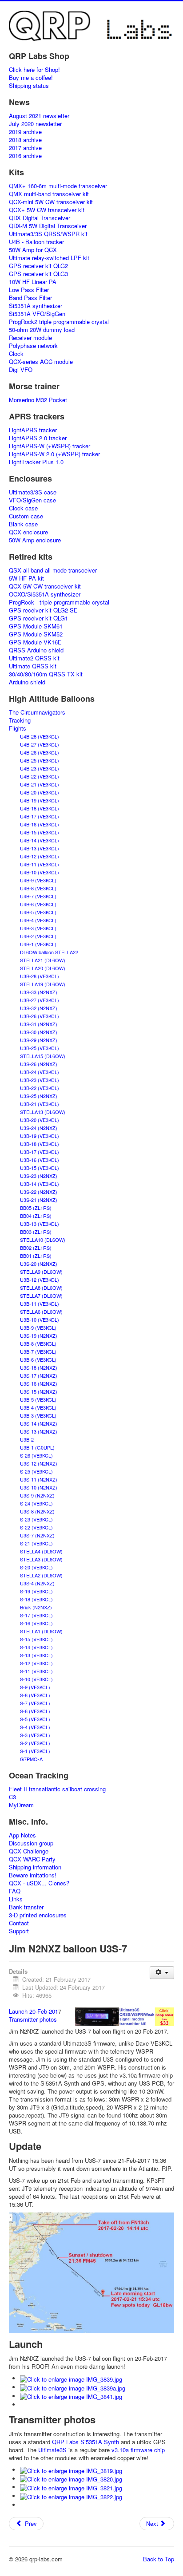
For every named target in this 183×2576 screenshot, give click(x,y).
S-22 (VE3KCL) (36, 1527)
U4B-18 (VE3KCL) (40, 808)
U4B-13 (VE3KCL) (40, 848)
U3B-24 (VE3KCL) (40, 1072)
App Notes (22, 1835)
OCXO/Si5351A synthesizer (45, 594)
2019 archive (25, 132)
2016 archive (25, 156)
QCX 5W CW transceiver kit (45, 586)
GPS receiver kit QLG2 (38, 266)
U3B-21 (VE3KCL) (40, 1104)
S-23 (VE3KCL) (36, 1519)
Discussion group (31, 1843)
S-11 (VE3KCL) (36, 1671)
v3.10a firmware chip (138, 2450)
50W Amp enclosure (35, 540)
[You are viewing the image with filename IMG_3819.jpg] (71, 2470)
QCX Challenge (29, 1851)
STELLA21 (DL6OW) (43, 960)
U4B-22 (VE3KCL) (40, 776)
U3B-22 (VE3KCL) (40, 1088)
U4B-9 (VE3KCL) (38, 880)
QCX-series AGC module (41, 362)
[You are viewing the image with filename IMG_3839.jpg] (71, 2378)
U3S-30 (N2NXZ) (39, 1032)
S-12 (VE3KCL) (36, 1663)
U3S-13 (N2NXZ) (39, 1431)
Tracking (20, 720)
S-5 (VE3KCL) (35, 1719)
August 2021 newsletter (39, 116)
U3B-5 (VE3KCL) (38, 1399)
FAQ (15, 1891)
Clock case (23, 508)
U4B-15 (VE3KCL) (40, 832)
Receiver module (30, 338)
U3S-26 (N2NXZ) (39, 1064)
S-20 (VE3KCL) (36, 1567)
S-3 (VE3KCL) (35, 1735)
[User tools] (162, 1973)
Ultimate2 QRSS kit (34, 658)
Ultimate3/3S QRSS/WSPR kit (48, 234)
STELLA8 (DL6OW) (41, 1288)
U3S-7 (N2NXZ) (37, 1535)
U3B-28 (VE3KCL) (40, 976)
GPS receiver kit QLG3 (38, 274)
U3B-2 (27, 1439)
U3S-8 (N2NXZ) (37, 1511)
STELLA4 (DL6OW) (41, 1551)
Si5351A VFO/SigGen (37, 314)
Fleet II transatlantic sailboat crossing (57, 1789)
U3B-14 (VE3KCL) (40, 1184)
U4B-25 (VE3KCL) (40, 760)
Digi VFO (21, 370)
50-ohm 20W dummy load (42, 330)
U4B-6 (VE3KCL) (38, 904)
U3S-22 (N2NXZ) (39, 1192)
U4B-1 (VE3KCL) (38, 944)
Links (16, 1899)
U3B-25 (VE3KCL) (40, 1048)
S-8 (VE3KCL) (35, 1695)
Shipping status (29, 86)
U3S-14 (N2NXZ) (39, 1423)
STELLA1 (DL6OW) (41, 1631)
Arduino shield (27, 682)
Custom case (26, 516)
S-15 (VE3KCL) (36, 1639)
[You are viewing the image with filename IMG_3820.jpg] (71, 2479)
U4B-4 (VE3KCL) (38, 920)
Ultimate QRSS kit (33, 666)
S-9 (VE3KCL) (35, 1687)
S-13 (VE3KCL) (36, 1655)
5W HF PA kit (26, 578)
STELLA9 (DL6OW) (41, 1272)
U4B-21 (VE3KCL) (40, 784)
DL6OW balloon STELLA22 (49, 952)
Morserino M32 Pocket (38, 400)
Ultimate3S (52, 2450)
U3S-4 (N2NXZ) (37, 1583)
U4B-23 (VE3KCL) (40, 768)
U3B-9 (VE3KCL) (38, 1328)
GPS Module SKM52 (36, 634)
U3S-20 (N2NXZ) (39, 1264)
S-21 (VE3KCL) (36, 1543)
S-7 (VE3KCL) (35, 1703)
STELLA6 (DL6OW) (41, 1312)
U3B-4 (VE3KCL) (38, 1407)
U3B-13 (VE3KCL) (40, 1224)
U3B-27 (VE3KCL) (40, 1000)
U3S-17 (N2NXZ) (39, 1375)
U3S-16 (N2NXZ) (39, 1383)
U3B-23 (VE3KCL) (40, 1080)
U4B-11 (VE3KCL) (40, 864)
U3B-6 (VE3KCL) (38, 1359)
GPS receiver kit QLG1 (38, 618)
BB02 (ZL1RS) (36, 1248)
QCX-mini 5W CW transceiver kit (51, 202)
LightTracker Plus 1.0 (36, 462)
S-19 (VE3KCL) (36, 1591)
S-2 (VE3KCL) (35, 1743)
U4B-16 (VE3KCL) (40, 824)
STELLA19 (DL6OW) (43, 984)
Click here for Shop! (34, 70)
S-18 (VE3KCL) (36, 1599)
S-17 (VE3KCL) (36, 1615)
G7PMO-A (31, 1759)
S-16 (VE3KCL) (36, 1623)
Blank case (23, 524)
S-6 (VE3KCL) (35, 1711)
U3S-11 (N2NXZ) (39, 1479)
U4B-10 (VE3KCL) (40, 872)
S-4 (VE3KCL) (35, 1727)
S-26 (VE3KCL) (36, 1455)
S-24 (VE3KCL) (36, 1503)
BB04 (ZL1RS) (36, 1216)
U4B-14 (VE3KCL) (40, 840)
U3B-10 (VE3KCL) (40, 1320)
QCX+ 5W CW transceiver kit (47, 210)
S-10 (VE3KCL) (36, 1679)
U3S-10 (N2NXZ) (39, 1487)
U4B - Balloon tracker (36, 242)
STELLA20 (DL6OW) (43, 968)
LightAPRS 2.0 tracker (38, 438)
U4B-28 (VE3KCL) (40, 736)
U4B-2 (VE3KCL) (38, 936)
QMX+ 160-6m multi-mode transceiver (58, 186)
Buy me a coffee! (31, 78)
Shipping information (35, 1867)
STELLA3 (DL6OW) (41, 1559)
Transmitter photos (33, 2019)
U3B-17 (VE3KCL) (40, 1152)
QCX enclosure (28, 532)
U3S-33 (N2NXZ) (39, 992)
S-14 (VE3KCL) (36, 1647)
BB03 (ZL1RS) (36, 1232)
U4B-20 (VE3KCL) (40, 792)
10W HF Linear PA (33, 282)
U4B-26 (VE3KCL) (40, 752)
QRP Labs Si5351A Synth (86, 2442)
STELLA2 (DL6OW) (41, 1575)
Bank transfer (26, 1907)
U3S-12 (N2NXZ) (39, 1463)
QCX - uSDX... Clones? (39, 1883)
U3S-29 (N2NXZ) (39, 1040)
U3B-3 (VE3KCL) (38, 1415)
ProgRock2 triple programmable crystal (59, 322)
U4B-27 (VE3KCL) (40, 744)
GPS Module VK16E (35, 642)
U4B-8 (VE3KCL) (38, 888)
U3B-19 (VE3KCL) (40, 1136)
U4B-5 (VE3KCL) (38, 912)
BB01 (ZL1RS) (36, 1256)
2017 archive (25, 148)
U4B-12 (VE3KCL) (40, 856)
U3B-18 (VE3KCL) (40, 1144)
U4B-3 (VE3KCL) (38, 928)
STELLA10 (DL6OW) (43, 1240)
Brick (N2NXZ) (36, 1607)
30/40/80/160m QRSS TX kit (46, 674)
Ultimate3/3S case (33, 492)
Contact (19, 1923)
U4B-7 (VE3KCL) (38, 896)
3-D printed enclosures (38, 1915)
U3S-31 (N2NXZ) (39, 1024)
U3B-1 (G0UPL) (37, 1447)
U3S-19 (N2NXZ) (39, 1335)
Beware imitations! (33, 1875)
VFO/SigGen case (32, 500)
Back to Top (159, 2559)
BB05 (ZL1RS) (36, 1208)
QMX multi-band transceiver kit (49, 194)
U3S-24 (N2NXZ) (39, 1128)
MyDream (21, 1805)
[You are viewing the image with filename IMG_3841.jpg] (71, 2396)
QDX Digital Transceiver (40, 218)
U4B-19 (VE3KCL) (40, 800)
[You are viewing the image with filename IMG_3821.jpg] (71, 2487)
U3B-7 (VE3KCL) (38, 1351)
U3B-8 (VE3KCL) (38, 1343)
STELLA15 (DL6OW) (43, 1056)
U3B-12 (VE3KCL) (40, 1280)
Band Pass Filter (30, 298)
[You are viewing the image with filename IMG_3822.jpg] (71, 2496)
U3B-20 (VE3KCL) (40, 1120)
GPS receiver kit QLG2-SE (43, 610)
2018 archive (25, 140)
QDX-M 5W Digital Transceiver (48, 226)
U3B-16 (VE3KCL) (40, 1160)
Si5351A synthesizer (36, 306)
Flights (18, 728)
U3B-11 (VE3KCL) (40, 1304)
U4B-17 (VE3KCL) (40, 816)
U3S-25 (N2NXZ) (39, 1096)
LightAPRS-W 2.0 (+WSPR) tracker (54, 454)
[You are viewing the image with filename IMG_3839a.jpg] (73, 2387)
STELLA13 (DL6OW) (43, 1112)
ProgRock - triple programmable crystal (59, 602)
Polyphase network (33, 346)
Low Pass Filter (29, 290)
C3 (12, 1797)
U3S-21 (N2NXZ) (39, 1200)
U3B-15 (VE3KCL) (40, 1168)
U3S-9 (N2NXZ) (37, 1495)
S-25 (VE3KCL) (36, 1471)
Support (19, 1931)
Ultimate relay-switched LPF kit (49, 258)
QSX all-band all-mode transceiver (53, 570)
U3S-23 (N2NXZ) (39, 1176)
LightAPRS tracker (33, 430)
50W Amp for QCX (33, 250)
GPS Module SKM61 (36, 626)
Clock (16, 354)
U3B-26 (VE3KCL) (40, 1016)
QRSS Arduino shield (36, 650)
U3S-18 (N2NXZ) (39, 1367)
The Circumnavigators (37, 712)
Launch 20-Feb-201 (34, 2011)
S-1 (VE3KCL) (35, 1751)
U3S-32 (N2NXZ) (39, 1008)
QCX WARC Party (32, 1859)
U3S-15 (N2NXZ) (39, 1391)
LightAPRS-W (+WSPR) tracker (50, 446)
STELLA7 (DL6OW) (41, 1296)
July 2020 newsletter (35, 124)
